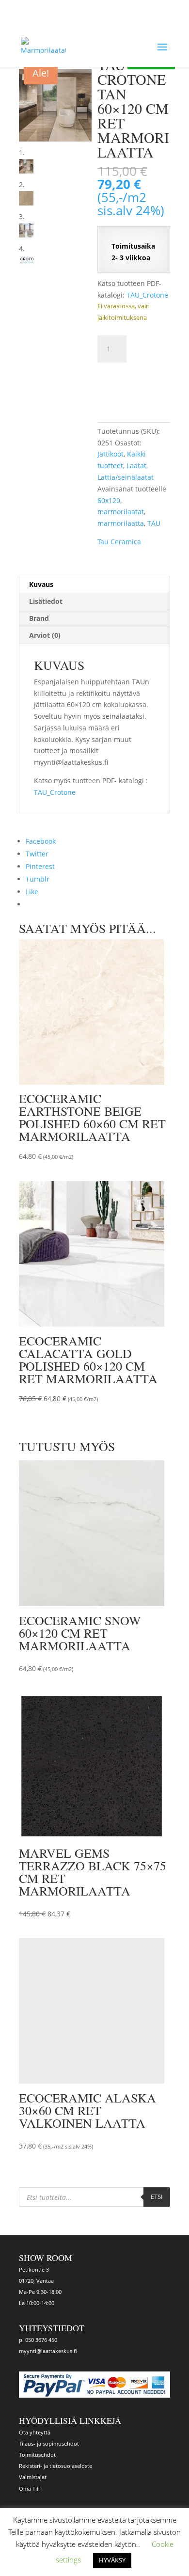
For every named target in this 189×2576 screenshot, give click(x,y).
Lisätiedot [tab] (46, 601)
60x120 (109, 500)
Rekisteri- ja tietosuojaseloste (55, 2466)
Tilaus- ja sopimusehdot (49, 2443)
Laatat (136, 466)
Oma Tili (29, 2489)
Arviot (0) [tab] (45, 635)
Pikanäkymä (113, 1155)
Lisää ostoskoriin (134, 383)
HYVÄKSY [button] (112, 2560)
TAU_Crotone (147, 295)
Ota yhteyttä (35, 2432)
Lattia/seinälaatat (126, 477)
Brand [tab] (39, 618)
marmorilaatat (121, 512)
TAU (154, 523)
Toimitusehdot (37, 2455)
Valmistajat (33, 2477)
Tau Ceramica (119, 542)
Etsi (157, 2197)
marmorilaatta (121, 523)
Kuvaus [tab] (41, 584)
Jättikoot (110, 454)
